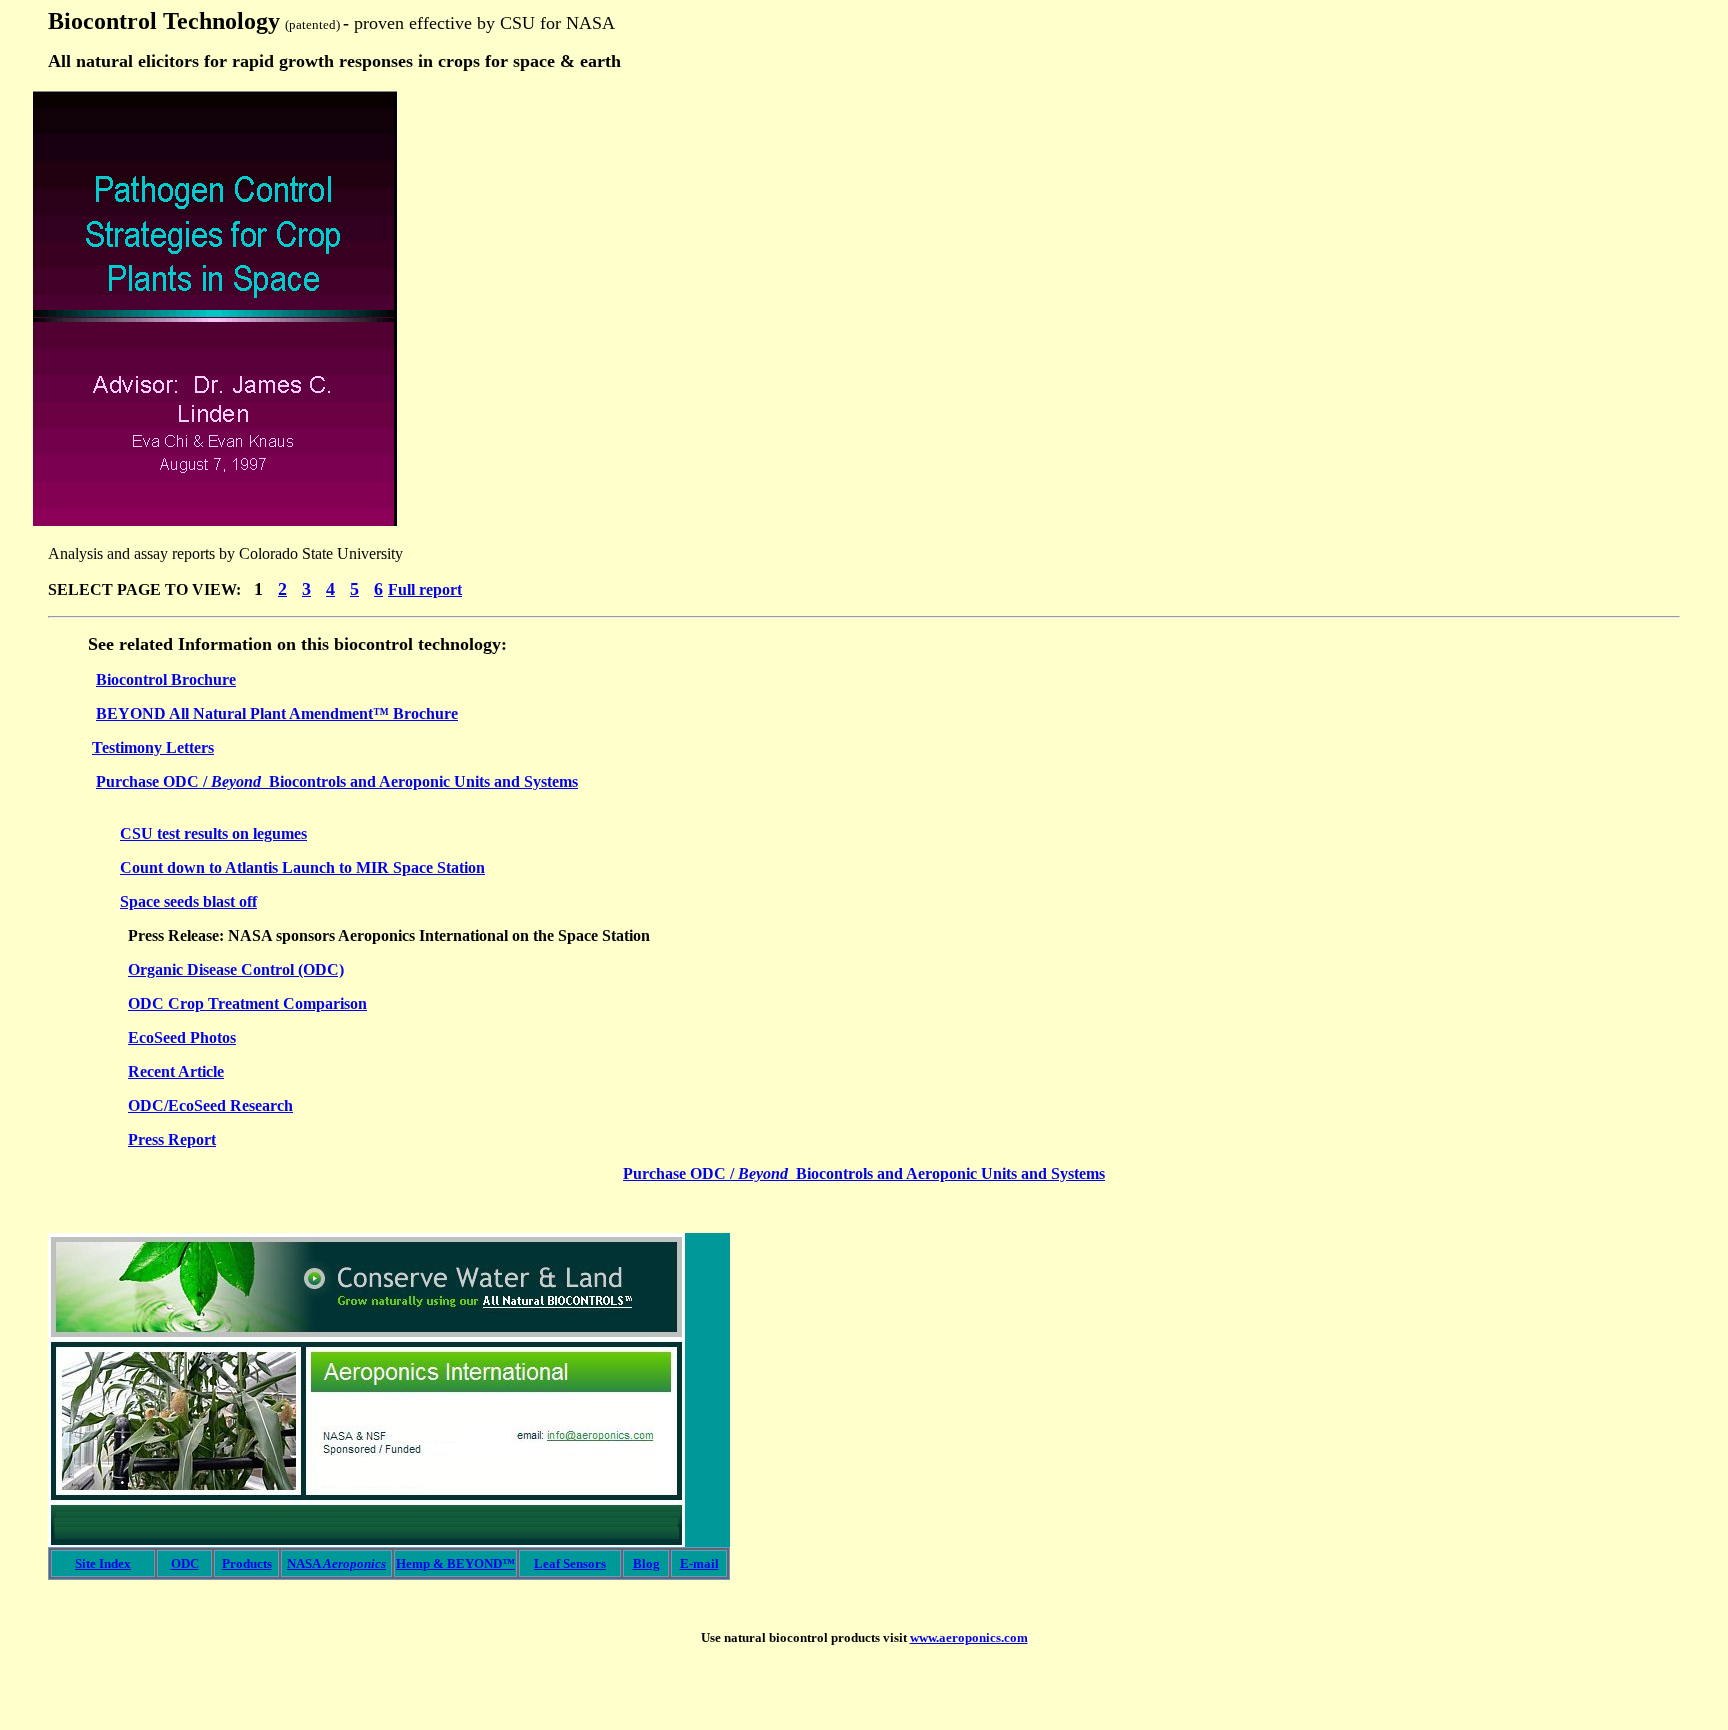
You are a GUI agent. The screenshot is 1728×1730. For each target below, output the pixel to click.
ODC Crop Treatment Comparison (247, 1003)
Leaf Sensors (570, 1563)
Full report (425, 589)
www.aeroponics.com (969, 1637)
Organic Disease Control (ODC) (236, 969)
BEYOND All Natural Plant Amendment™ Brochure (277, 713)
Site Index (103, 1563)
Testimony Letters (153, 747)
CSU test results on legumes (213, 833)
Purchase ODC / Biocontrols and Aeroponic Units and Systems (337, 781)
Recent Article (176, 1071)
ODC (185, 1563)
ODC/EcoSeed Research (210, 1105)
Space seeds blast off (188, 901)
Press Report (172, 1139)
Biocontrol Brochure (166, 679)
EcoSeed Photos (182, 1037)
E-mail (699, 1563)
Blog (646, 1563)
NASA (336, 1563)
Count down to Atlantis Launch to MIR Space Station (302, 867)
